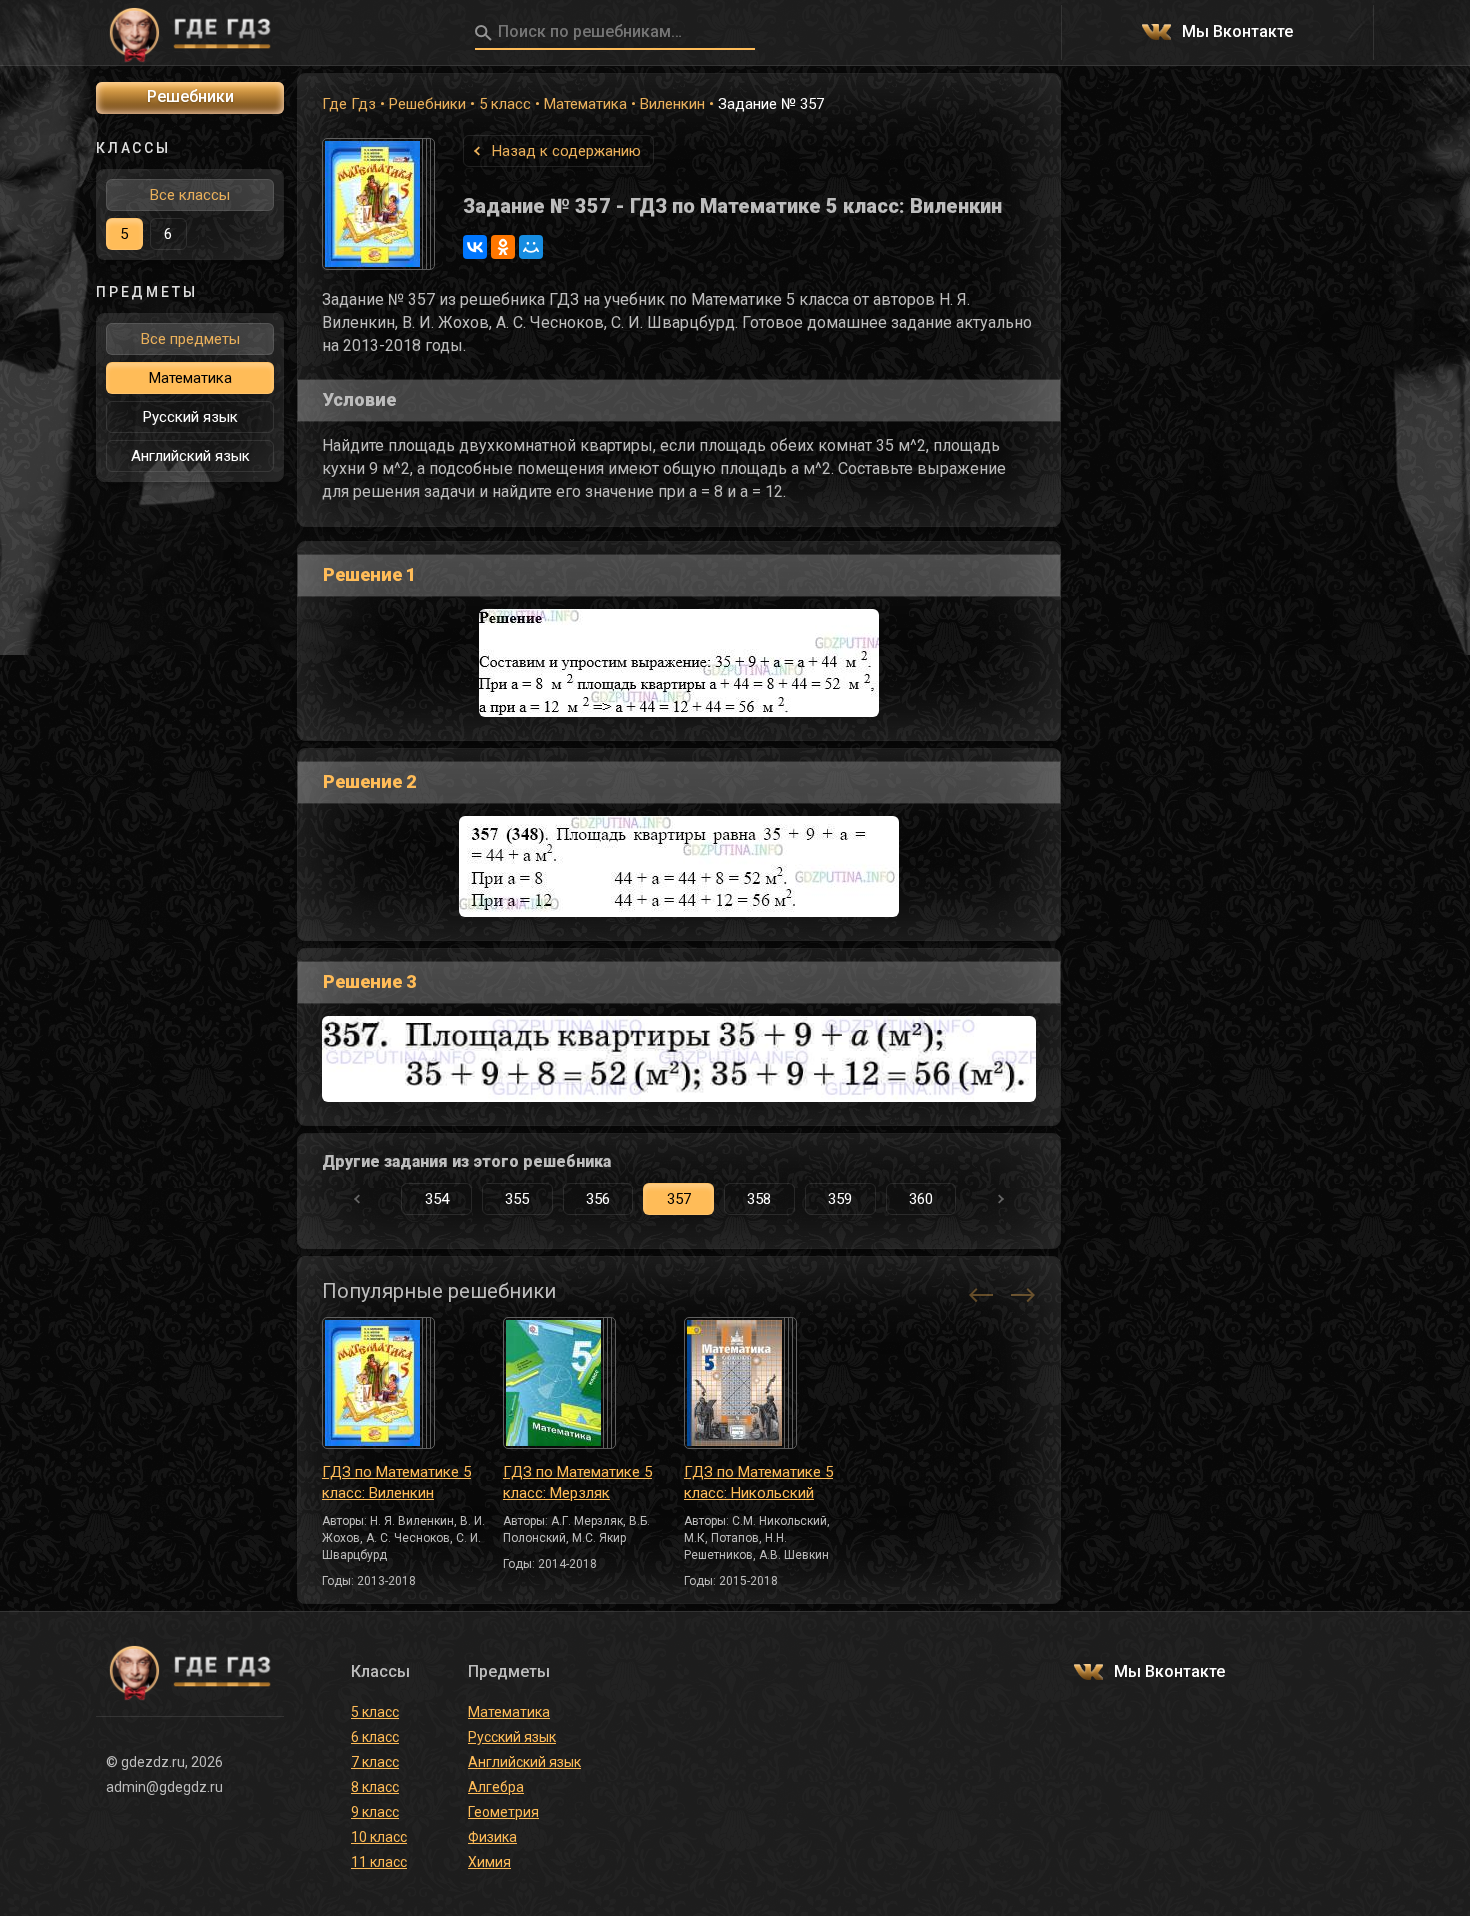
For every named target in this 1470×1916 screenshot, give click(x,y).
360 (921, 1199)
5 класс (505, 104)
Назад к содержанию (566, 151)
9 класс (375, 1812)
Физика (492, 1837)
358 (759, 1199)
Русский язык (190, 417)
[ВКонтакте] (475, 247)
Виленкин (672, 104)
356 (598, 1199)
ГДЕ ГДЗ (190, 33)
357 (679, 1199)
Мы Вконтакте (1237, 32)
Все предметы (190, 339)
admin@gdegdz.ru (164, 1787)
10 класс (379, 1837)
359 (840, 1199)
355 (517, 1199)
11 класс (379, 1862)
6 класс (375, 1737)
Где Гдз (349, 104)
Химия (489, 1862)
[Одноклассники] (503, 247)
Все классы (190, 195)
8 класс (375, 1787)
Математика (585, 104)
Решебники (427, 104)
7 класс (375, 1762)
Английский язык (190, 456)
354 (437, 1199)
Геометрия (503, 1812)
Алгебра (496, 1787)
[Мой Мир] (531, 247)
